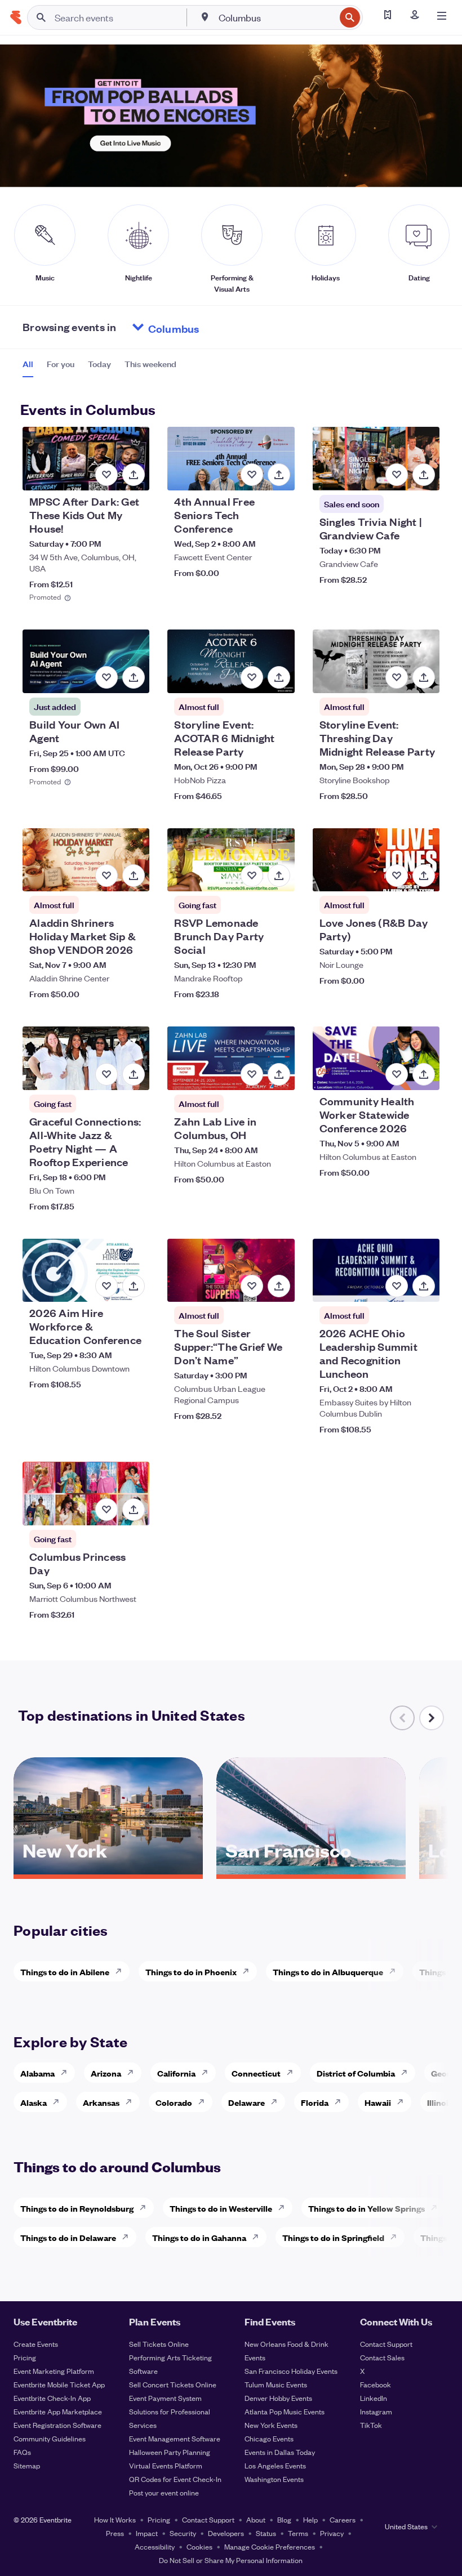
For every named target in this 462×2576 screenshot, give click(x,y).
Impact (147, 2533)
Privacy (332, 2533)
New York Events (271, 2425)
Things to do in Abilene (65, 1972)
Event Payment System (165, 2398)
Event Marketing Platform (54, 2371)
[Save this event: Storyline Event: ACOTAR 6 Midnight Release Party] (252, 677)
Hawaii (378, 2102)
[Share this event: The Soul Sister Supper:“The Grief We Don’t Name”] (279, 1286)
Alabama (37, 2073)
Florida (315, 2102)
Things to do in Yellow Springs (367, 2208)
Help (310, 2519)
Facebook (376, 2384)
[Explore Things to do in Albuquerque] (396, 1971)
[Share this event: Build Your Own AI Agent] (134, 677)
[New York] (108, 1870)
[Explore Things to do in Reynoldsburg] (146, 2208)
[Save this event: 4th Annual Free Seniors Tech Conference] (252, 475)
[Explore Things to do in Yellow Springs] (437, 2208)
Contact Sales (382, 2357)
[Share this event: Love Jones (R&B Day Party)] (424, 876)
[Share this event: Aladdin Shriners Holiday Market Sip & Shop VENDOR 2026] (134, 876)
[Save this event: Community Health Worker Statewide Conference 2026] (397, 1074)
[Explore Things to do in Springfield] (397, 2237)
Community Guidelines (50, 2438)
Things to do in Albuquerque (328, 1972)
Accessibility (155, 2546)
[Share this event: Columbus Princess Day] (134, 1510)
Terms (298, 2533)
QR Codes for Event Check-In (175, 2479)
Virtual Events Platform (166, 2465)
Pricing (25, 2357)
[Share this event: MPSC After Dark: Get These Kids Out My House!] (134, 475)
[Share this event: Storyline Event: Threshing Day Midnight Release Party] (424, 677)
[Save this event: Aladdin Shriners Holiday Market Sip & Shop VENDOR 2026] (106, 876)
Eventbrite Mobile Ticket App (59, 2384)
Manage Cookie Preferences (270, 2546)
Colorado (174, 2102)
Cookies (199, 2546)
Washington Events (274, 2479)
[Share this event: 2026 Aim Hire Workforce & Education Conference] (134, 1286)
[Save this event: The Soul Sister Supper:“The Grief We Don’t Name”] (252, 1286)
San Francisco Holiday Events (291, 2371)
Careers (343, 2519)
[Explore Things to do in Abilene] (122, 1971)
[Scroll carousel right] (432, 1718)
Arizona (106, 2073)
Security (183, 2533)
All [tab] (28, 364)
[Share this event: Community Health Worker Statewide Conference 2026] (424, 1074)
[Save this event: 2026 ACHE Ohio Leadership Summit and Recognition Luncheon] (397, 1286)
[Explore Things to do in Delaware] (128, 2237)
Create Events (36, 2344)
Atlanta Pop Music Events (285, 2411)
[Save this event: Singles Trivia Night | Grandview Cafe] (397, 475)
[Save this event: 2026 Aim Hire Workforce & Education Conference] (106, 1286)
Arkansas (101, 2102)
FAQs (22, 2452)
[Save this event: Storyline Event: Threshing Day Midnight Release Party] (397, 677)
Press (115, 2533)
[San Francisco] (311, 1870)
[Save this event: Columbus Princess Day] (106, 1510)
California (176, 2073)
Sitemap (27, 2465)
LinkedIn (374, 2398)
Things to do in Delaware (68, 2237)
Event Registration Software (57, 2425)
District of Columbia (356, 2073)
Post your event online (164, 2492)
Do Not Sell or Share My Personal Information (231, 2560)
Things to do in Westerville (221, 2208)
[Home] (16, 17)
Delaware (246, 2102)
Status (266, 2533)
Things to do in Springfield (333, 2237)
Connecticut (256, 2073)
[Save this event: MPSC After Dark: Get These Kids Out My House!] (106, 475)
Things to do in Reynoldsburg (77, 2208)
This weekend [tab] (150, 364)
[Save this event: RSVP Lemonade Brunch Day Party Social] (252, 876)
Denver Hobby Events (278, 2398)
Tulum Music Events (276, 2384)
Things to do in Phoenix (191, 1972)
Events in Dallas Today (280, 2452)
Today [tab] (99, 364)
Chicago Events (269, 2438)
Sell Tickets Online (159, 2344)
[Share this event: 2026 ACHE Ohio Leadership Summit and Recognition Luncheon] (424, 1286)
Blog (284, 2519)
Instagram (376, 2411)
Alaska (34, 2102)
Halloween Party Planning (170, 2452)
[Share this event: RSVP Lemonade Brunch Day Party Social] (279, 876)
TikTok (371, 2425)
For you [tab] (61, 364)
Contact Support (386, 2344)
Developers (226, 2533)
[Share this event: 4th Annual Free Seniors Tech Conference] (279, 475)
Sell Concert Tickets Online (173, 2384)
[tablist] (99, 368)
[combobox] (276, 17)
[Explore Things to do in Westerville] (285, 2208)
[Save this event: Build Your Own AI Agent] (106, 677)
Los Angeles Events (275, 2465)
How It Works (115, 2519)
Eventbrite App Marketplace (58, 2411)
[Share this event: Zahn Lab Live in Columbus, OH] (279, 1074)
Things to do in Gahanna (199, 2237)
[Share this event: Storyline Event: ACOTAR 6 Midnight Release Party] (279, 677)
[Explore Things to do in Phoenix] (249, 1971)
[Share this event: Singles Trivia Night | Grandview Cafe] (424, 475)
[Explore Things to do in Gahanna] (259, 2237)
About (256, 2519)
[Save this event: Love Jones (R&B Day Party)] (397, 876)
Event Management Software (175, 2438)
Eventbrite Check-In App (52, 2398)
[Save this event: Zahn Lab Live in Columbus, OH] (252, 1074)
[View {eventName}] (86, 459)
